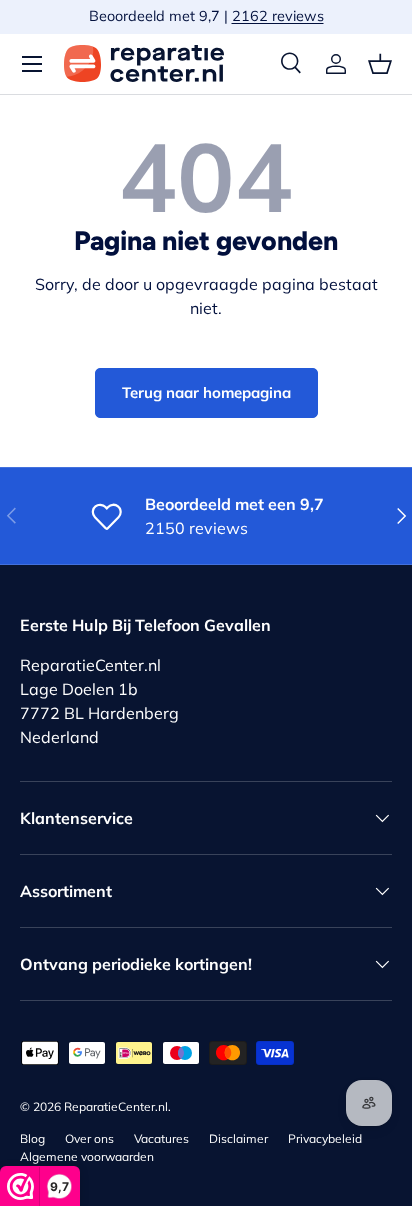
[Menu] (32, 64)
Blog (32, 1138)
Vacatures (161, 1138)
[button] (380, 64)
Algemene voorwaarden (87, 1156)
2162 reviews (278, 16)
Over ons (89, 1138)
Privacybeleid (325, 1138)
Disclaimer (238, 1138)
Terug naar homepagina (206, 392)
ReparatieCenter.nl (116, 1106)
